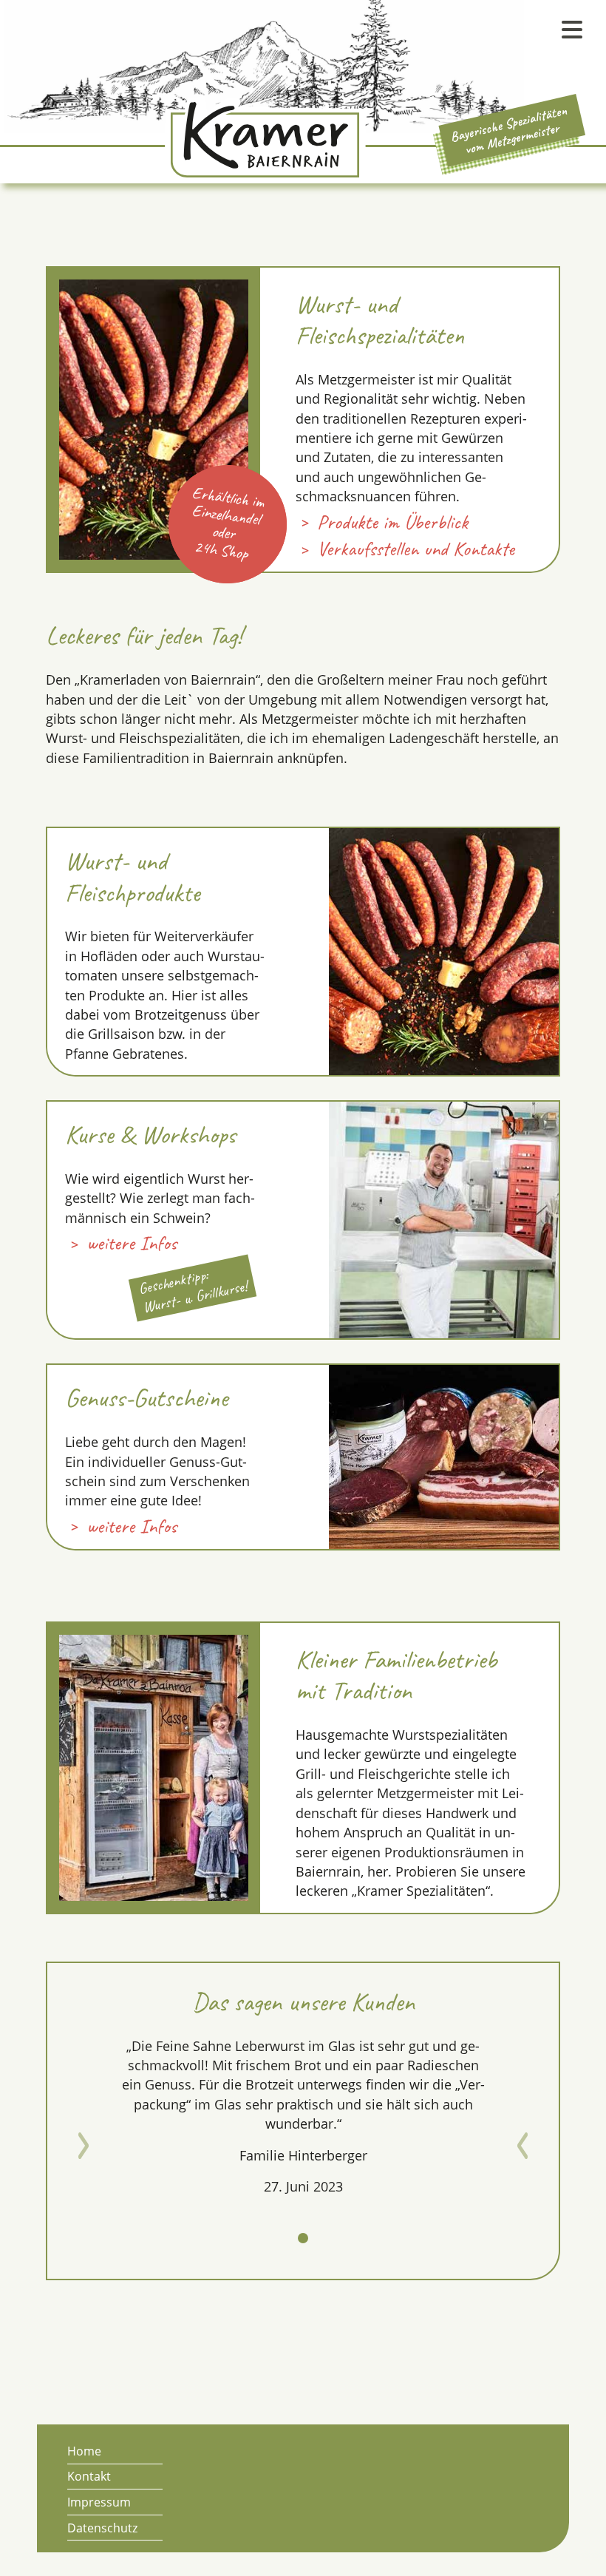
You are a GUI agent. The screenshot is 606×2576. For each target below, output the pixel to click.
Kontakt (89, 2476)
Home (84, 2451)
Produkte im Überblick (392, 522)
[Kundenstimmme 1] (303, 2238)
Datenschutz (102, 2528)
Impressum (99, 2502)
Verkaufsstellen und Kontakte (416, 549)
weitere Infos (132, 1243)
